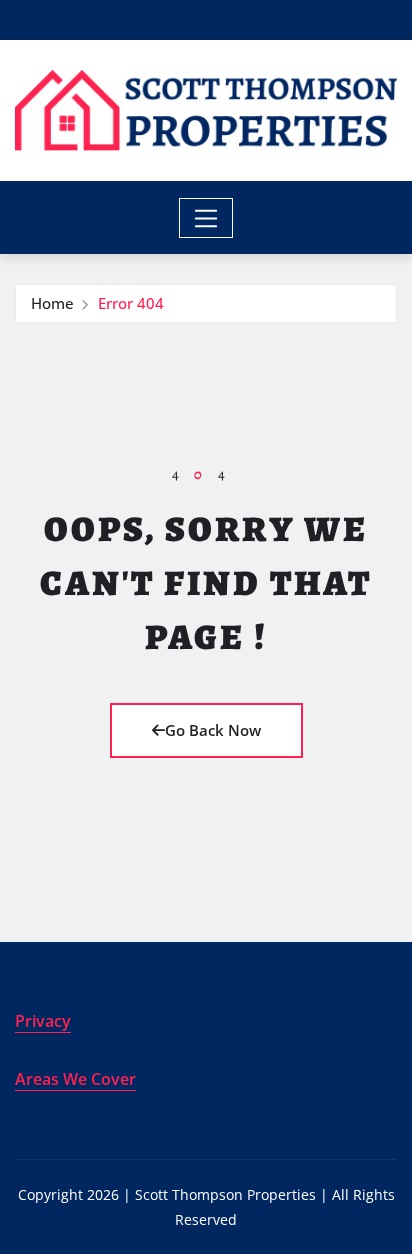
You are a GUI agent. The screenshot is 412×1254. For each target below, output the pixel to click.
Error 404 (131, 303)
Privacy (43, 1021)
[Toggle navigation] (206, 218)
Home (52, 303)
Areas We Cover (75, 1079)
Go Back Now (213, 730)
